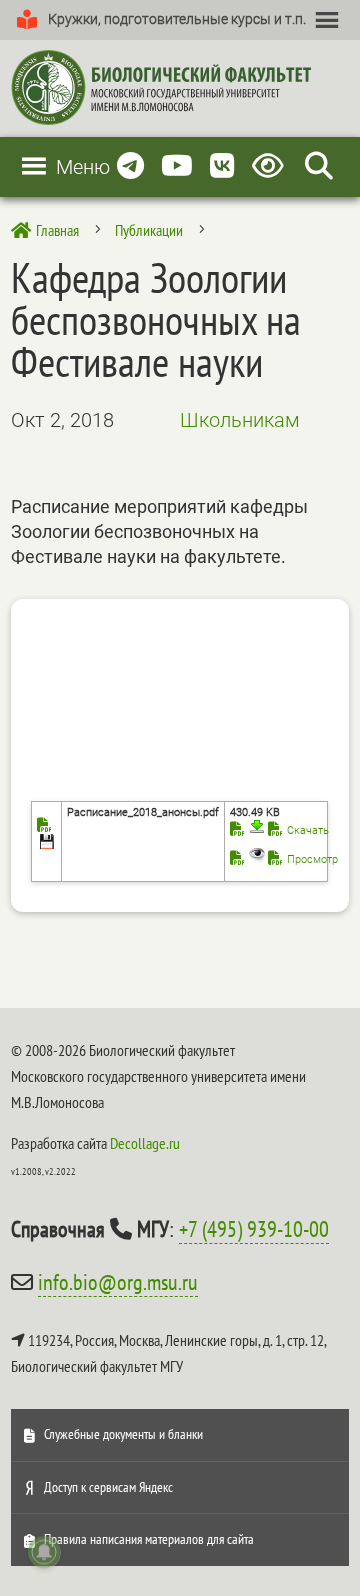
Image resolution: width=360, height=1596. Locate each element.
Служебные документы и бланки (123, 1434)
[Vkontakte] (222, 166)
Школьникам (240, 420)
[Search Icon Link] (319, 166)
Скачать (308, 830)
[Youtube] (177, 166)
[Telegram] (130, 166)
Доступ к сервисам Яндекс (108, 1487)
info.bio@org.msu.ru (118, 1282)
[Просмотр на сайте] (247, 859)
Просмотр (312, 859)
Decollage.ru (145, 1143)
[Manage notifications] (44, 1552)
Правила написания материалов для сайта (149, 1539)
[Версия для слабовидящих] (271, 166)
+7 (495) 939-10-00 (254, 1229)
